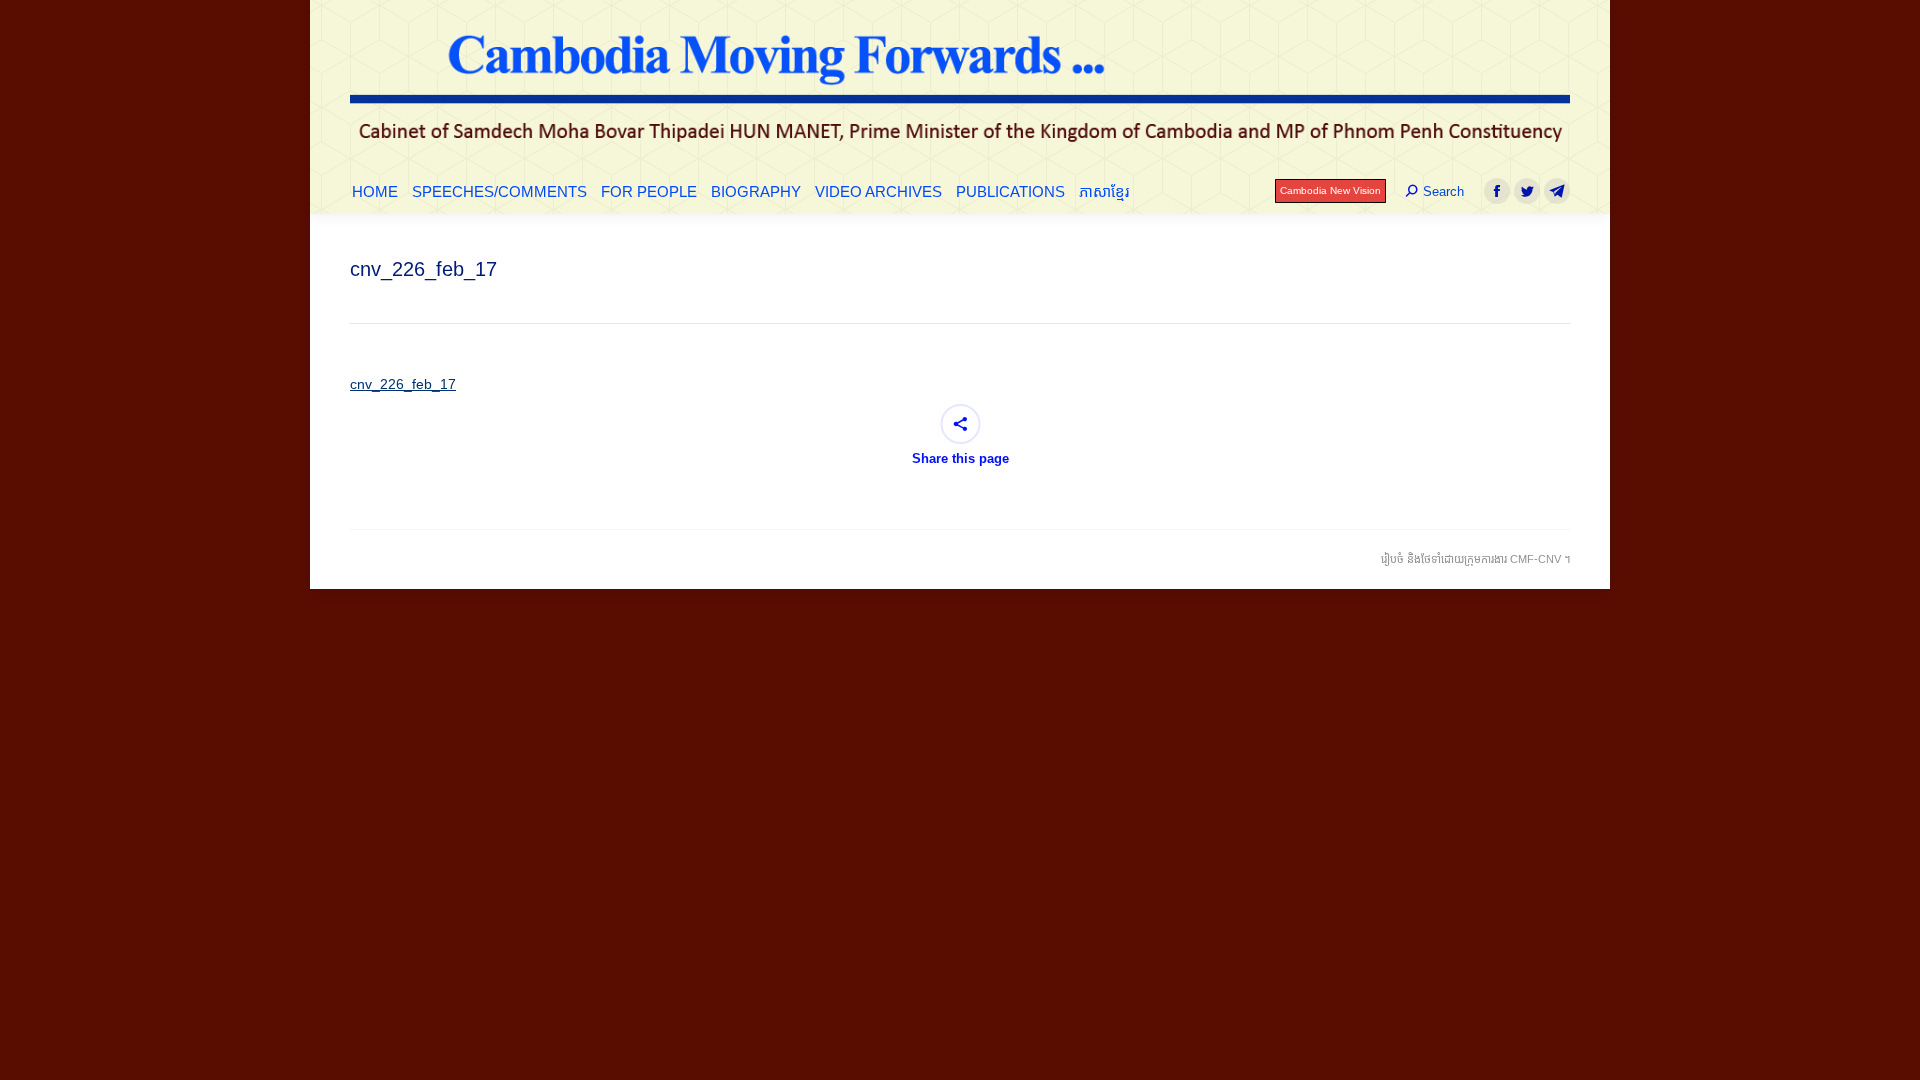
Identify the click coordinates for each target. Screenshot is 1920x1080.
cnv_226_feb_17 (403, 384)
